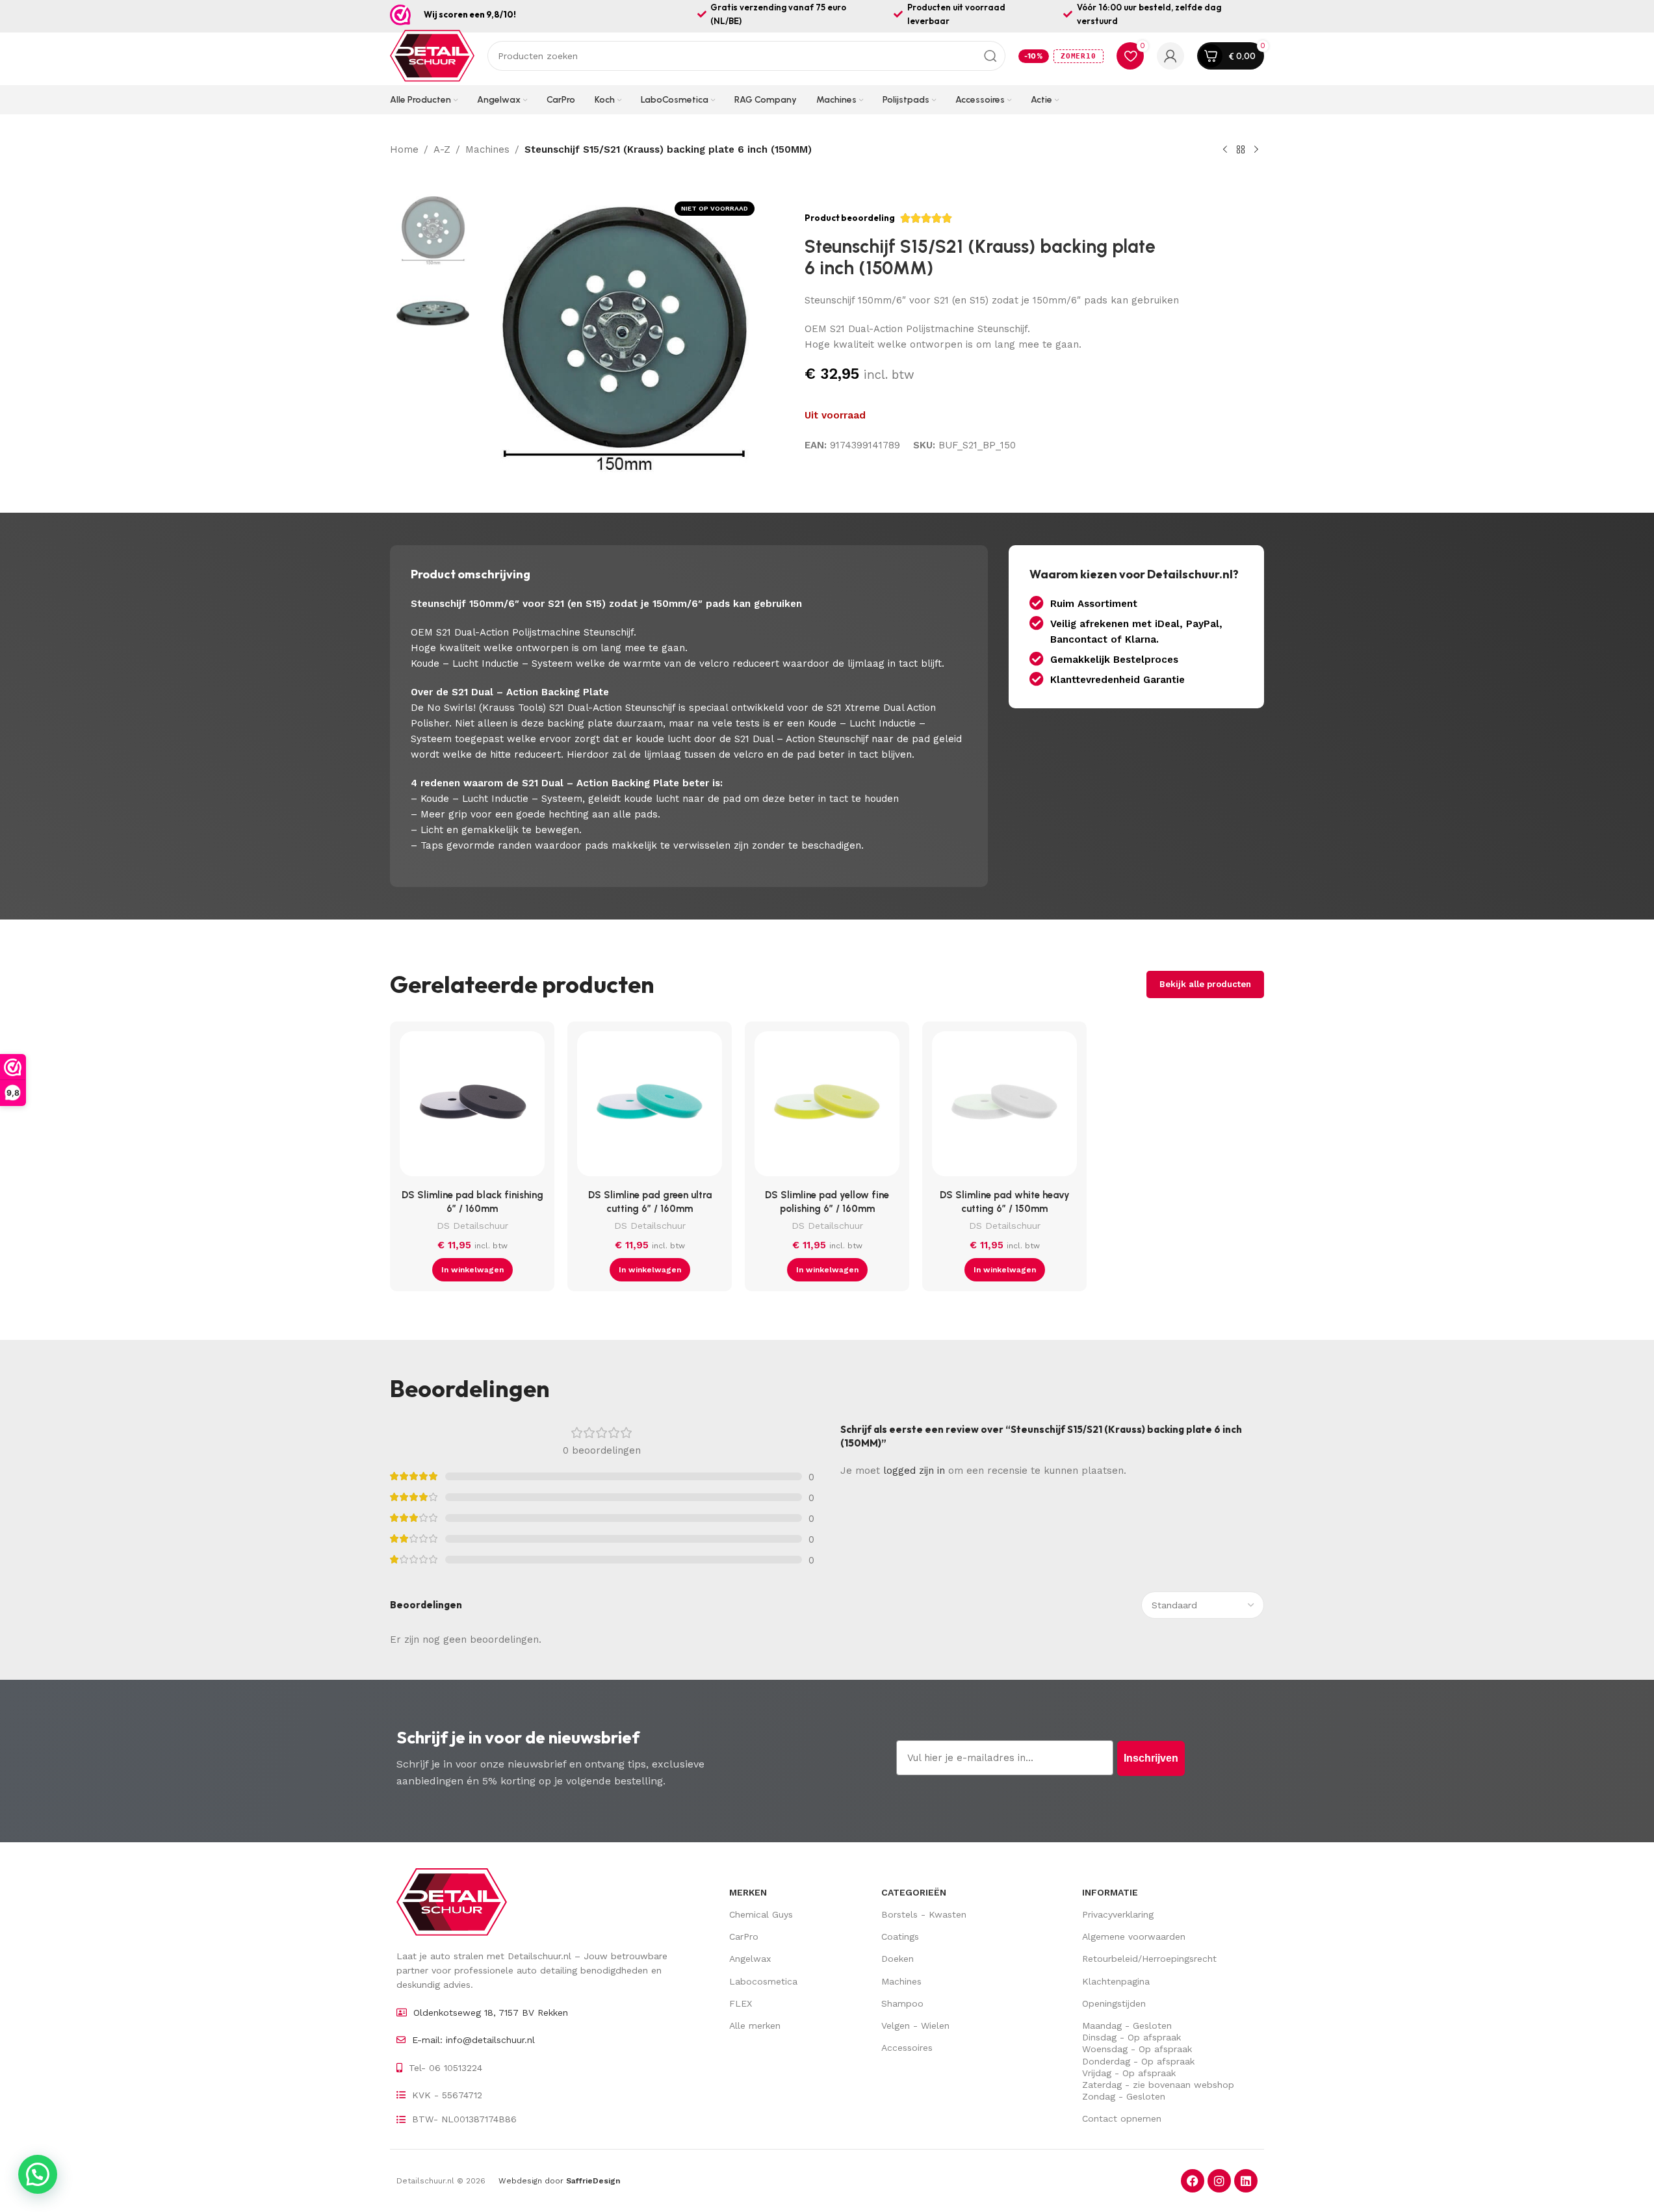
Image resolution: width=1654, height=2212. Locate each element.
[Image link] (452, 1901)
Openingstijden (1114, 2003)
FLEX (741, 2003)
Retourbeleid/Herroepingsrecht (1149, 1959)
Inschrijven (1151, 1758)
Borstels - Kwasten (924, 1914)
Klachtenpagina (1116, 1981)
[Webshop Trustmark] (400, 15)
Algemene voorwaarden (1134, 1936)
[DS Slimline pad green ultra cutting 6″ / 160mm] (650, 1107)
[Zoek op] (990, 56)
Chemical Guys (761, 1914)
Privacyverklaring (1118, 1914)
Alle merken (755, 2026)
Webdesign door (559, 2181)
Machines (487, 149)
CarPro (744, 1936)
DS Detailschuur (472, 1226)
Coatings (900, 1936)
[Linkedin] (1246, 2181)
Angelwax (750, 1959)
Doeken (898, 1959)
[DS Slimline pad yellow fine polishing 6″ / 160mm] (827, 1107)
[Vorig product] (1225, 150)
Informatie (1110, 1892)
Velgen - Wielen (915, 2026)
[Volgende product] (1256, 150)
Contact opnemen (1122, 2118)
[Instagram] (1219, 2181)
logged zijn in (914, 1471)
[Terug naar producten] (1241, 150)
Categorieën (914, 1892)
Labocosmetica (763, 1981)
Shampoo (902, 2003)
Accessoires (907, 2048)
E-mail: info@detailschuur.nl (473, 2040)
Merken (748, 1892)
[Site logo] (432, 55)
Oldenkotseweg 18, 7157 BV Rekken (491, 2013)
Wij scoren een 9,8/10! (470, 14)
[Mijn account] (1170, 56)
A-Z (442, 149)
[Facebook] (1193, 2181)
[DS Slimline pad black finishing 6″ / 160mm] (472, 1107)
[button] (472, 1270)
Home (404, 149)
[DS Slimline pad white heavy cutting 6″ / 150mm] (1004, 1107)
